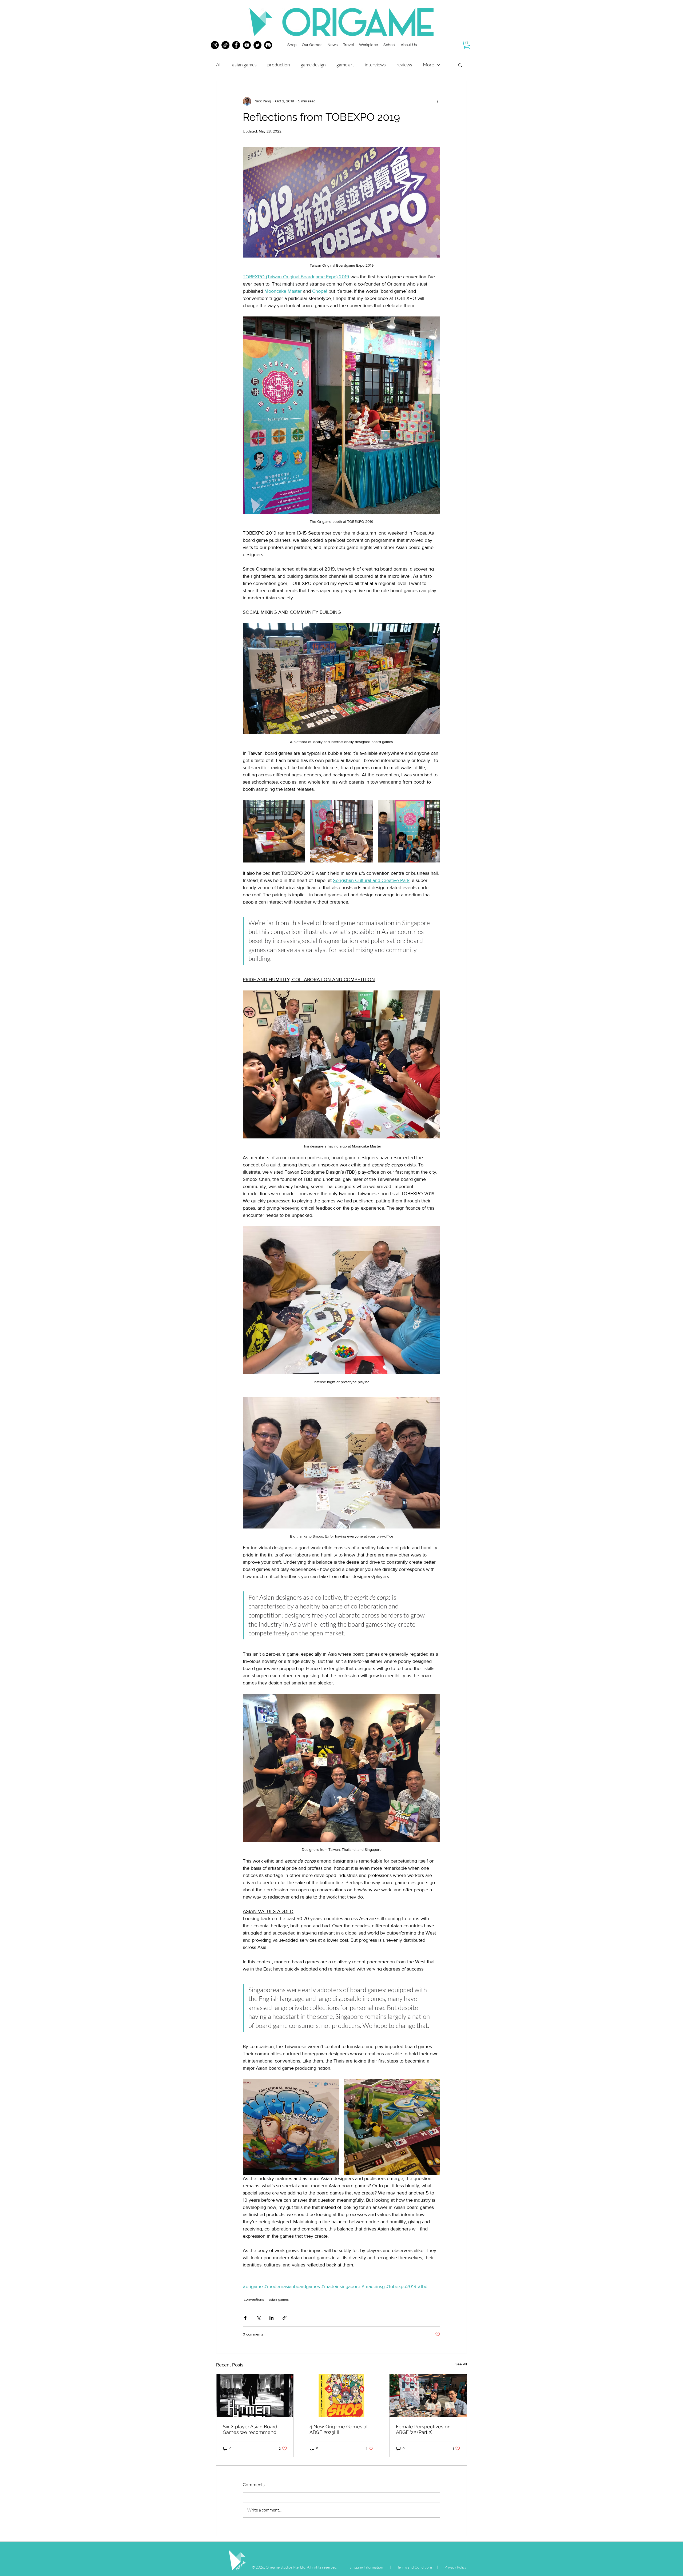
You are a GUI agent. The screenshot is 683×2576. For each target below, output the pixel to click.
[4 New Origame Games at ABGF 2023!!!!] (342, 2396)
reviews (404, 65)
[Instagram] (215, 45)
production (279, 65)
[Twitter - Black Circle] (257, 45)
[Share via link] (285, 2318)
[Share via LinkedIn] (271, 2318)
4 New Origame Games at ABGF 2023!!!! (339, 2429)
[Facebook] (236, 45)
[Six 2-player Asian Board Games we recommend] (255, 2396)
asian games (244, 65)
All (219, 65)
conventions (254, 2299)
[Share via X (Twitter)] (258, 2318)
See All (461, 2364)
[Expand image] (274, 831)
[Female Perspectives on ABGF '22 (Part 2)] (428, 2396)
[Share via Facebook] (245, 2318)
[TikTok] (225, 45)
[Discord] (268, 45)
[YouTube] (247, 45)
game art (345, 65)
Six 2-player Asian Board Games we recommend (250, 2429)
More (428, 65)
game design (313, 65)
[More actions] (437, 101)
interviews (375, 65)
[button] (467, 45)
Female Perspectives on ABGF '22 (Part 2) (423, 2429)
